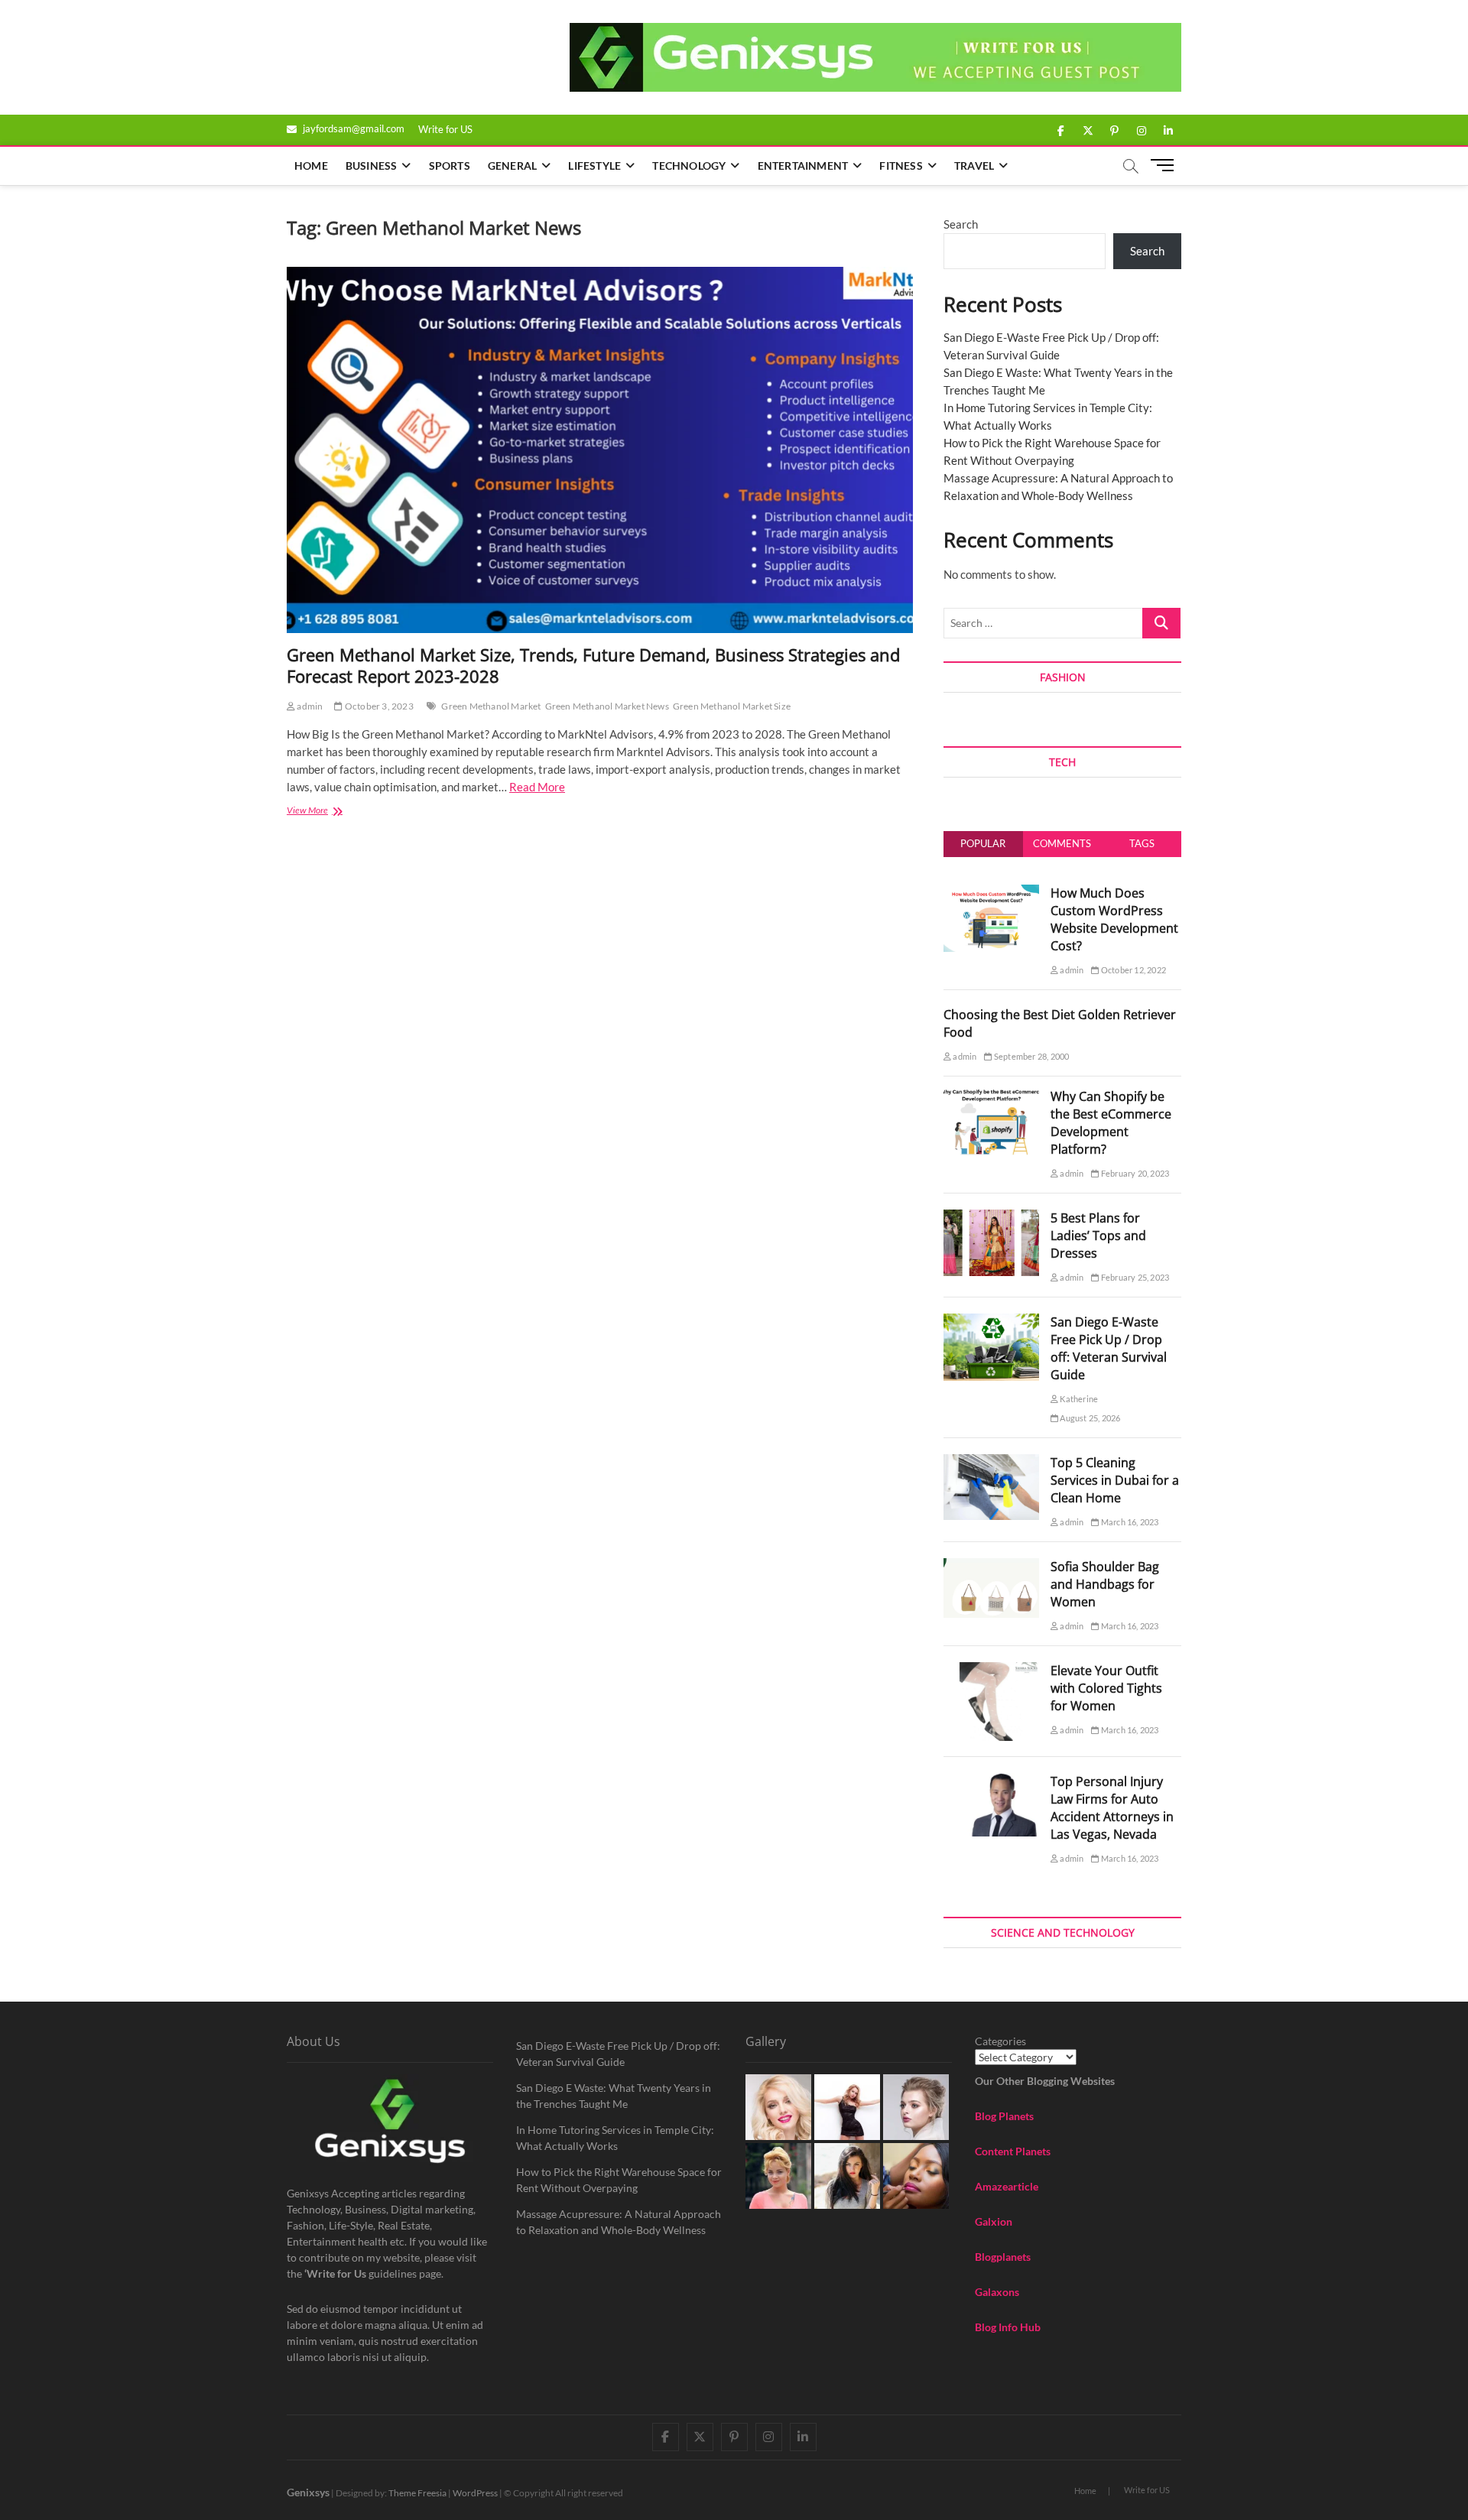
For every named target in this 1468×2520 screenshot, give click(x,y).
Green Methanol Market (491, 706)
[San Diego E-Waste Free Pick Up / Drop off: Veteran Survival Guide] (991, 1322)
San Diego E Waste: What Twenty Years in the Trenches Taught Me (614, 2096)
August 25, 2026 (1089, 1418)
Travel (974, 166)
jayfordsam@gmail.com (352, 128)
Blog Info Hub (1008, 2327)
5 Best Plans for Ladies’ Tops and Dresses (1098, 1236)
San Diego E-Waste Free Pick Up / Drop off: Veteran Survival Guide (1109, 1348)
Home (311, 166)
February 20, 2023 (1134, 1173)
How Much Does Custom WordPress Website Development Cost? (1114, 919)
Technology (689, 166)
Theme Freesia (417, 2493)
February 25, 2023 (1134, 1277)
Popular (983, 843)
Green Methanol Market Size (732, 706)
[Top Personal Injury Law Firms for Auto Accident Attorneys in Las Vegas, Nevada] (991, 1781)
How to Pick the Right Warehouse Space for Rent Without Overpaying (619, 2180)
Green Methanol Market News (607, 706)
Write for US (445, 129)
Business (372, 166)
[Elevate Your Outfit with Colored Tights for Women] (991, 1671)
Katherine (1078, 1399)
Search (961, 224)
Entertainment (803, 166)
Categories (1000, 2041)
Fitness (901, 166)
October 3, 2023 (378, 706)
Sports (450, 166)
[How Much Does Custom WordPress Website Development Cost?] (991, 893)
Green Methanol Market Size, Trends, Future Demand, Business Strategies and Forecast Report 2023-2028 (593, 665)
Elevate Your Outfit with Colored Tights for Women (1106, 1688)
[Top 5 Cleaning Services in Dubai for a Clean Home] (991, 1463)
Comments (1062, 843)
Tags (1142, 843)
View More (326, 812)
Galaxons (997, 2292)
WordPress (475, 2493)
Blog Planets (1004, 2116)
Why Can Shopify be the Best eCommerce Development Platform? (1111, 1123)
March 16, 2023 (1129, 1522)
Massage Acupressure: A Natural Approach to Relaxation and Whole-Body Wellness (619, 2222)
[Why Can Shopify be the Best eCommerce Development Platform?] (991, 1096)
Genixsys (308, 2492)
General (512, 166)
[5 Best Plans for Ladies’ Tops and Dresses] (991, 1218)
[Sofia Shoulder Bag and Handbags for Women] (991, 1567)
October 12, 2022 (1133, 970)
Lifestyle (594, 166)
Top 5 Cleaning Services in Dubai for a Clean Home (1115, 1480)
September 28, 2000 (1031, 1056)
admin (309, 706)
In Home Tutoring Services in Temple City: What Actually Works (615, 2138)
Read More (537, 787)
